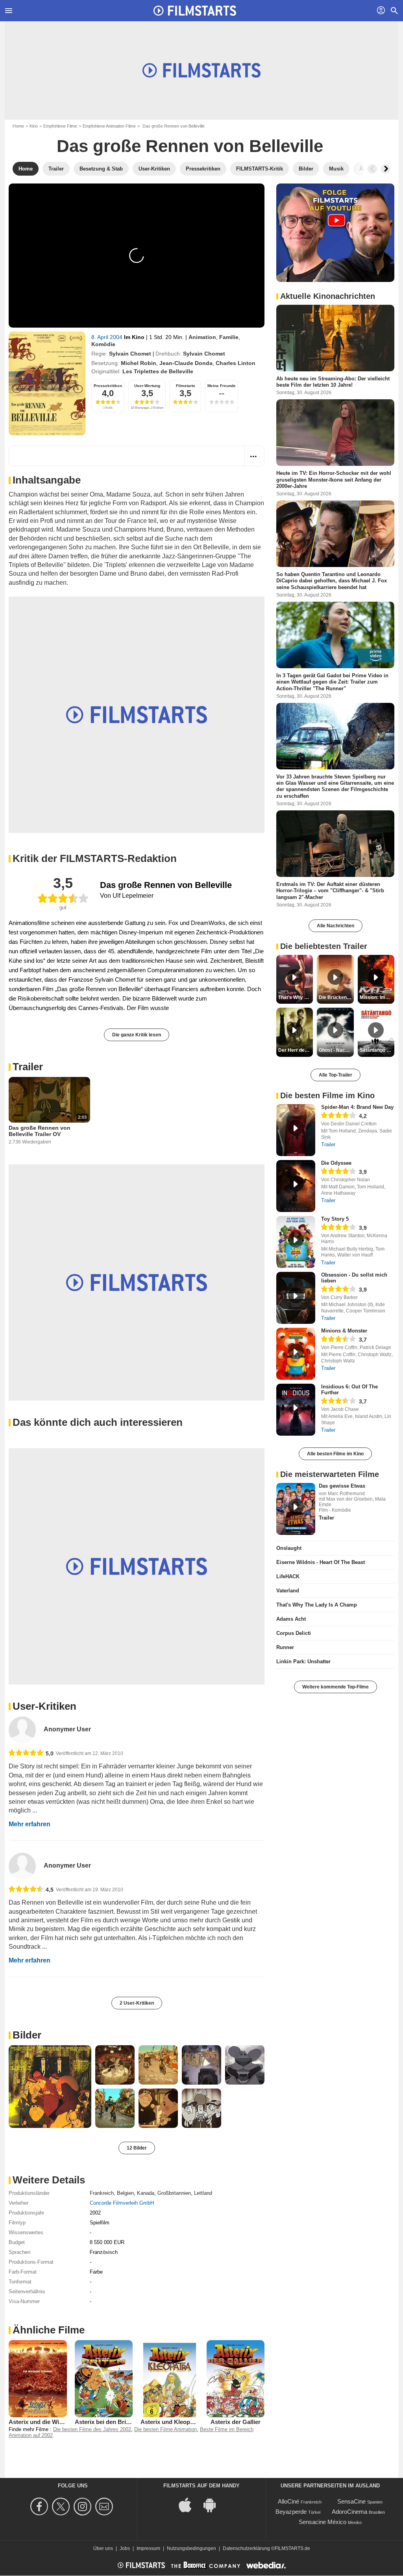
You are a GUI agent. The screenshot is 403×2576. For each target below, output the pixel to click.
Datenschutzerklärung (246, 2548)
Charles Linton (236, 363)
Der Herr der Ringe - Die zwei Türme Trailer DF (296, 1050)
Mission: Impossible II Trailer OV (377, 997)
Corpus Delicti (294, 1633)
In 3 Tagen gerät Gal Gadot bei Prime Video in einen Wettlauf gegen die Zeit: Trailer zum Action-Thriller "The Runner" (332, 682)
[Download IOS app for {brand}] (189, 2505)
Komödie (103, 344)
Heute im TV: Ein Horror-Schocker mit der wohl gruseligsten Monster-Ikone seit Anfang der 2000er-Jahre (334, 480)
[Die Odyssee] (296, 1186)
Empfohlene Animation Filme (109, 126)
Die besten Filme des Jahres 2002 (92, 2429)
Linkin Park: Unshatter (303, 1661)
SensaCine (351, 2501)
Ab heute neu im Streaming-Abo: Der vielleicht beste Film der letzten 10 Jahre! (333, 382)
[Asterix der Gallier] (236, 2379)
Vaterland (288, 1591)
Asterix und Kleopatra (171, 2422)
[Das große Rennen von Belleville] (47, 384)
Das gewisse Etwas (342, 1486)
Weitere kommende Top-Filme (336, 1687)
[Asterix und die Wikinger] (38, 2379)
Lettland (203, 2193)
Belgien (125, 2193)
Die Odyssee (336, 1163)
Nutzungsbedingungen (191, 2548)
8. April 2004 (108, 337)
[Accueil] (195, 11)
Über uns (103, 2548)
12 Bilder (137, 2148)
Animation (202, 337)
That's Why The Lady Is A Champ (317, 1605)
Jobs (125, 2548)
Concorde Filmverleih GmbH (122, 2203)
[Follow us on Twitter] (62, 2507)
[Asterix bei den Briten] (104, 2379)
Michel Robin (139, 363)
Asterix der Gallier (236, 2422)
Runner (285, 1647)
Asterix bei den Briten (105, 2422)
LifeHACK (288, 1576)
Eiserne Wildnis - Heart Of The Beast (321, 1562)
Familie (229, 337)
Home (18, 126)
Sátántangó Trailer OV (377, 1050)
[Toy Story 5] (296, 1242)
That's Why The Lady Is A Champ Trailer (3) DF (296, 997)
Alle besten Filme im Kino (335, 1454)
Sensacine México (323, 2522)
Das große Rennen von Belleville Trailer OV (40, 1131)
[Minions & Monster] (296, 1354)
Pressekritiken (108, 386)
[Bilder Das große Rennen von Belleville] (50, 2087)
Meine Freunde (222, 386)
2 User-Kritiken (137, 2003)
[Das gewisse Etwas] (296, 1509)
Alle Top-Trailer (336, 1075)
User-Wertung (147, 386)
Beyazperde (291, 2512)
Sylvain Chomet (130, 354)
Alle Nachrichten (336, 926)
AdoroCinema (349, 2512)
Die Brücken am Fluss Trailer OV (336, 997)
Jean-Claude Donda (186, 363)
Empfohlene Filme (60, 126)
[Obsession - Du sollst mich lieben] (296, 1298)
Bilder (27, 2035)
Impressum (148, 2548)
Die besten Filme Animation (165, 2429)
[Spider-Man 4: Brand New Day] (296, 1130)
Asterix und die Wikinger (43, 2422)
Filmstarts (186, 386)
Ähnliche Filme (49, 2330)
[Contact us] (105, 2507)
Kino (34, 126)
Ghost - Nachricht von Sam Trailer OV (336, 1050)
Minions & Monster (344, 1331)
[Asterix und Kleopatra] (170, 2379)
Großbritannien (174, 2193)
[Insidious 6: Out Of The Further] (296, 1410)
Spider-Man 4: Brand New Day (357, 1107)
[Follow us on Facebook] (40, 2507)
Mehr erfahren (30, 1824)
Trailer (28, 1067)
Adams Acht (291, 1619)
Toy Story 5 (335, 1219)
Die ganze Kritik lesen (137, 1035)
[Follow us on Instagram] (84, 2507)
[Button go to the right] (386, 169)
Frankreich (102, 2193)
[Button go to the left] (372, 169)
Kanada (146, 2193)
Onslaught (289, 1548)
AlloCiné (288, 2501)
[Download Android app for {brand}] (214, 2505)
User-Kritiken (44, 1706)
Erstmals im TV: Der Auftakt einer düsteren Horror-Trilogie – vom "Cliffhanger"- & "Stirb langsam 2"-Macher (330, 891)
